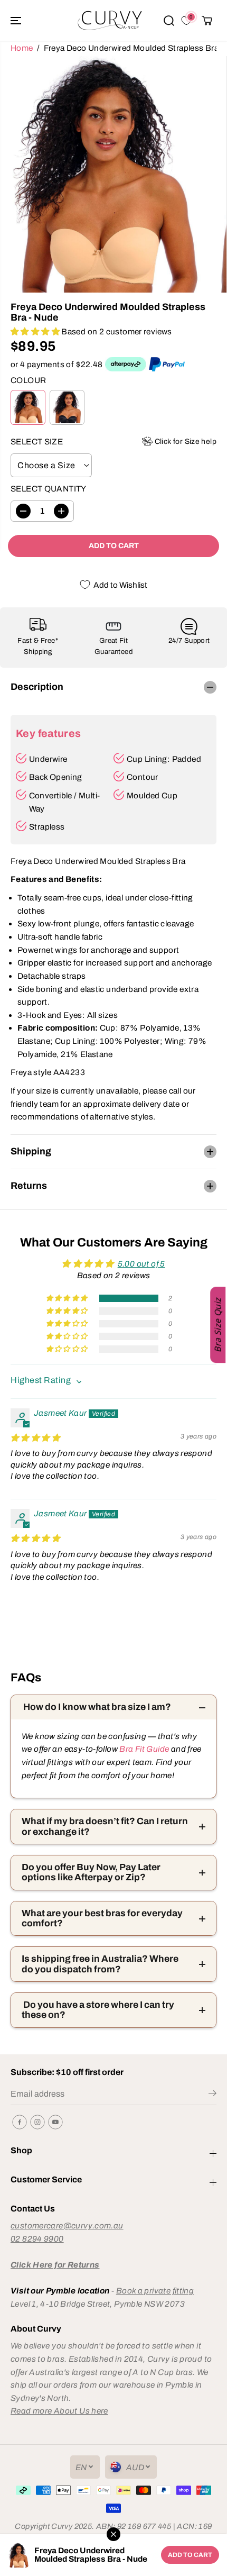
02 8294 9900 (37, 2239)
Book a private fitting (155, 2291)
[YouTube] (55, 2122)
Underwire (48, 759)
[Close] (113, 2534)
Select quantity (49, 489)
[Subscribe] (212, 2095)
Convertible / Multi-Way (65, 802)
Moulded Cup (152, 795)
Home (22, 48)
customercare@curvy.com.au (67, 2225)
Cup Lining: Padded (164, 759)
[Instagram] (37, 2122)
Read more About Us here (59, 2411)
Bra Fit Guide (143, 1749)
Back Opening (56, 777)
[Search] (169, 21)
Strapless (47, 827)
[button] (17, 20)
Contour (143, 777)
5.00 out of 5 (141, 1264)
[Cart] (207, 21)
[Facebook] (20, 2122)
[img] (35, 1438)
